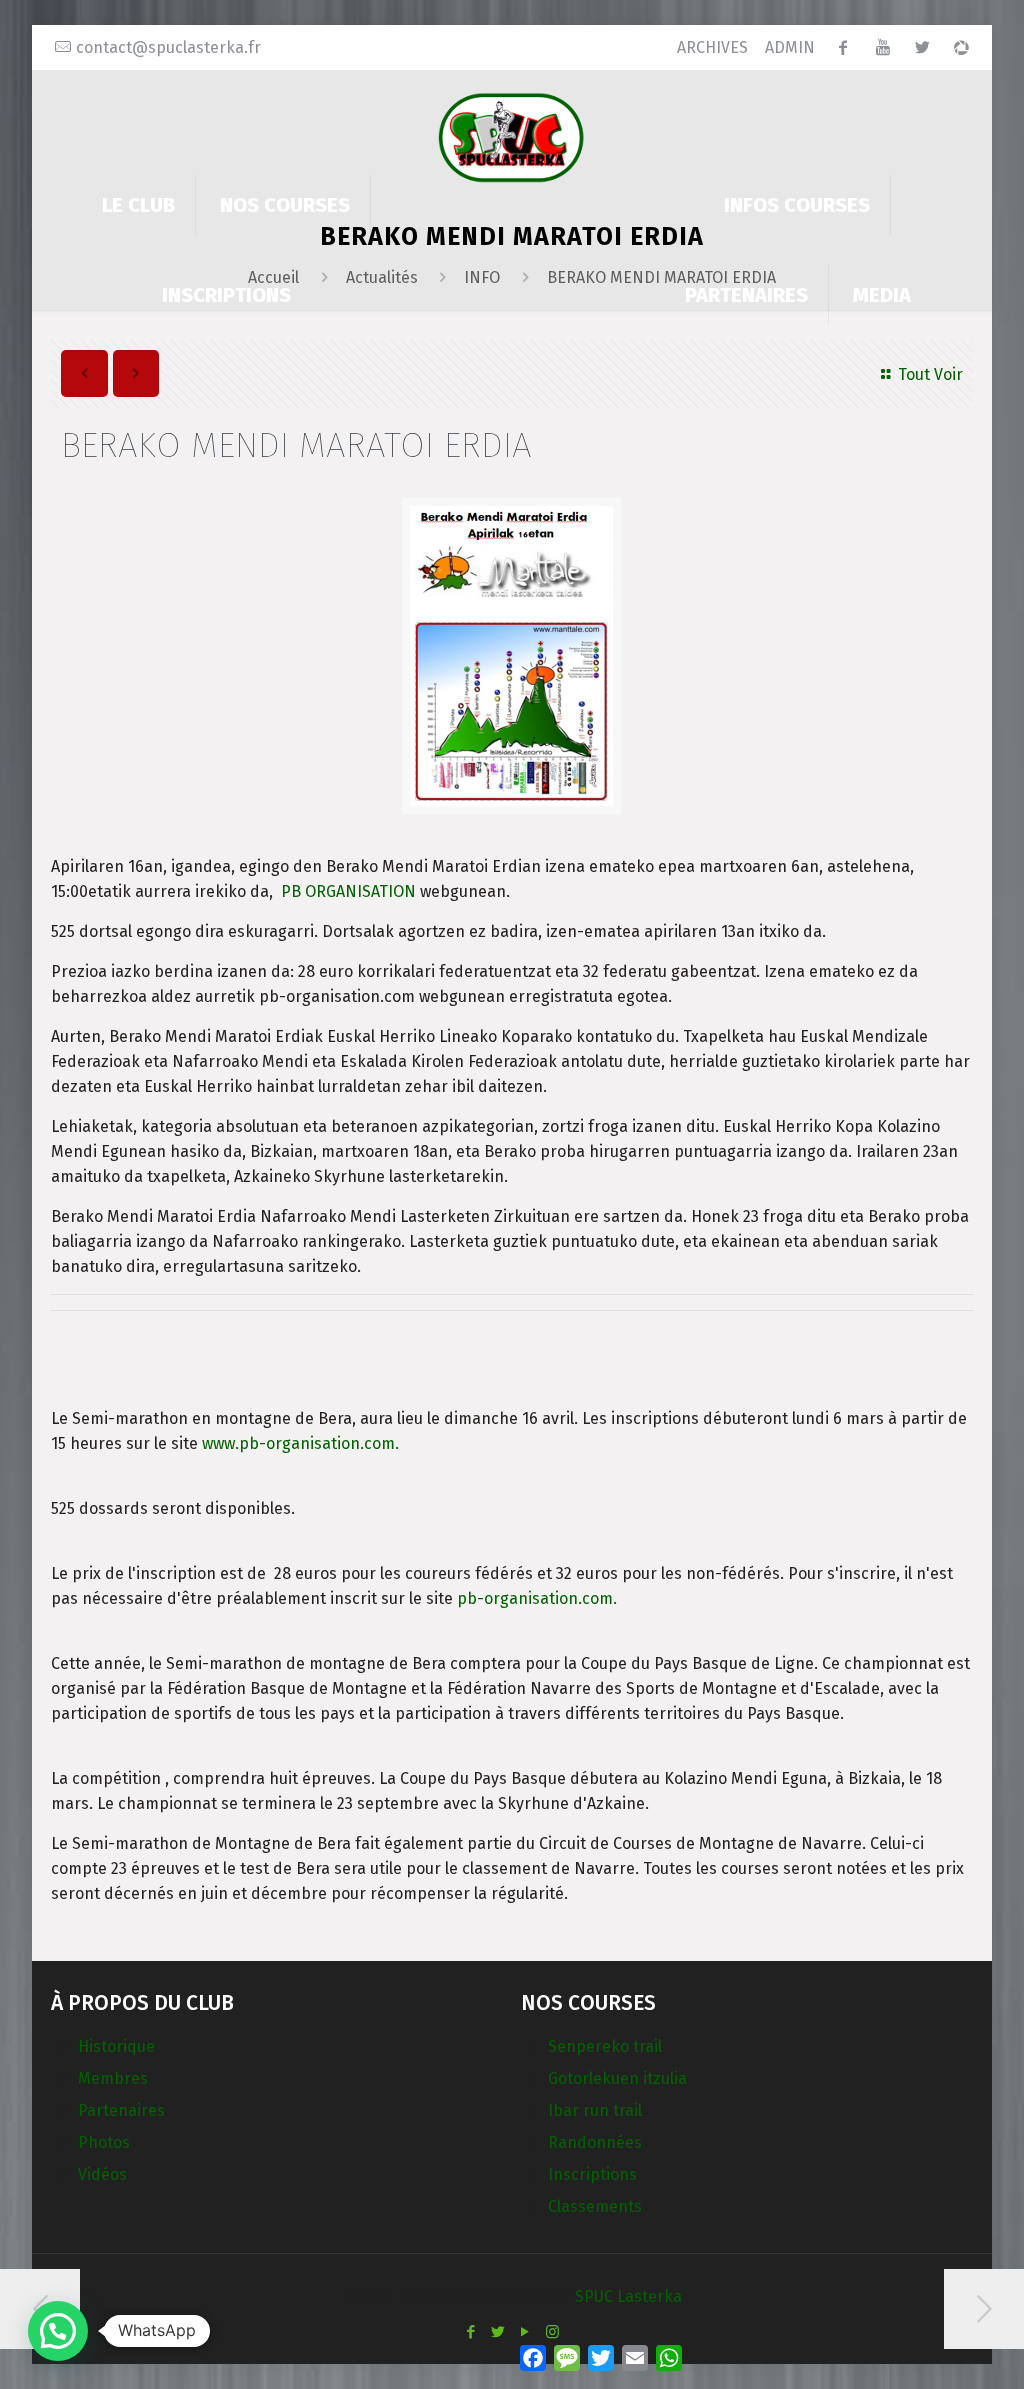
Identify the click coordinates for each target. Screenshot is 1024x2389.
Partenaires (121, 2110)
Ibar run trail (595, 2110)
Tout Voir (930, 374)
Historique (116, 2046)
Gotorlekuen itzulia (617, 2078)
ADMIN (790, 47)
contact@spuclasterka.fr (168, 47)
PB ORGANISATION (348, 891)
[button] (58, 2331)
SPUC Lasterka (628, 2296)
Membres (113, 2078)
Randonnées (595, 2142)
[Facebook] (471, 2332)
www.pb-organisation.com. (300, 1443)
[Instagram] (552, 2332)
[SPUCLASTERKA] (511, 136)
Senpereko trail (605, 2046)
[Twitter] (498, 2332)
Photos (104, 2142)
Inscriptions (592, 2174)
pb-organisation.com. (537, 1598)
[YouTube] (525, 2332)
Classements (595, 2206)
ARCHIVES (712, 47)
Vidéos (102, 2174)
